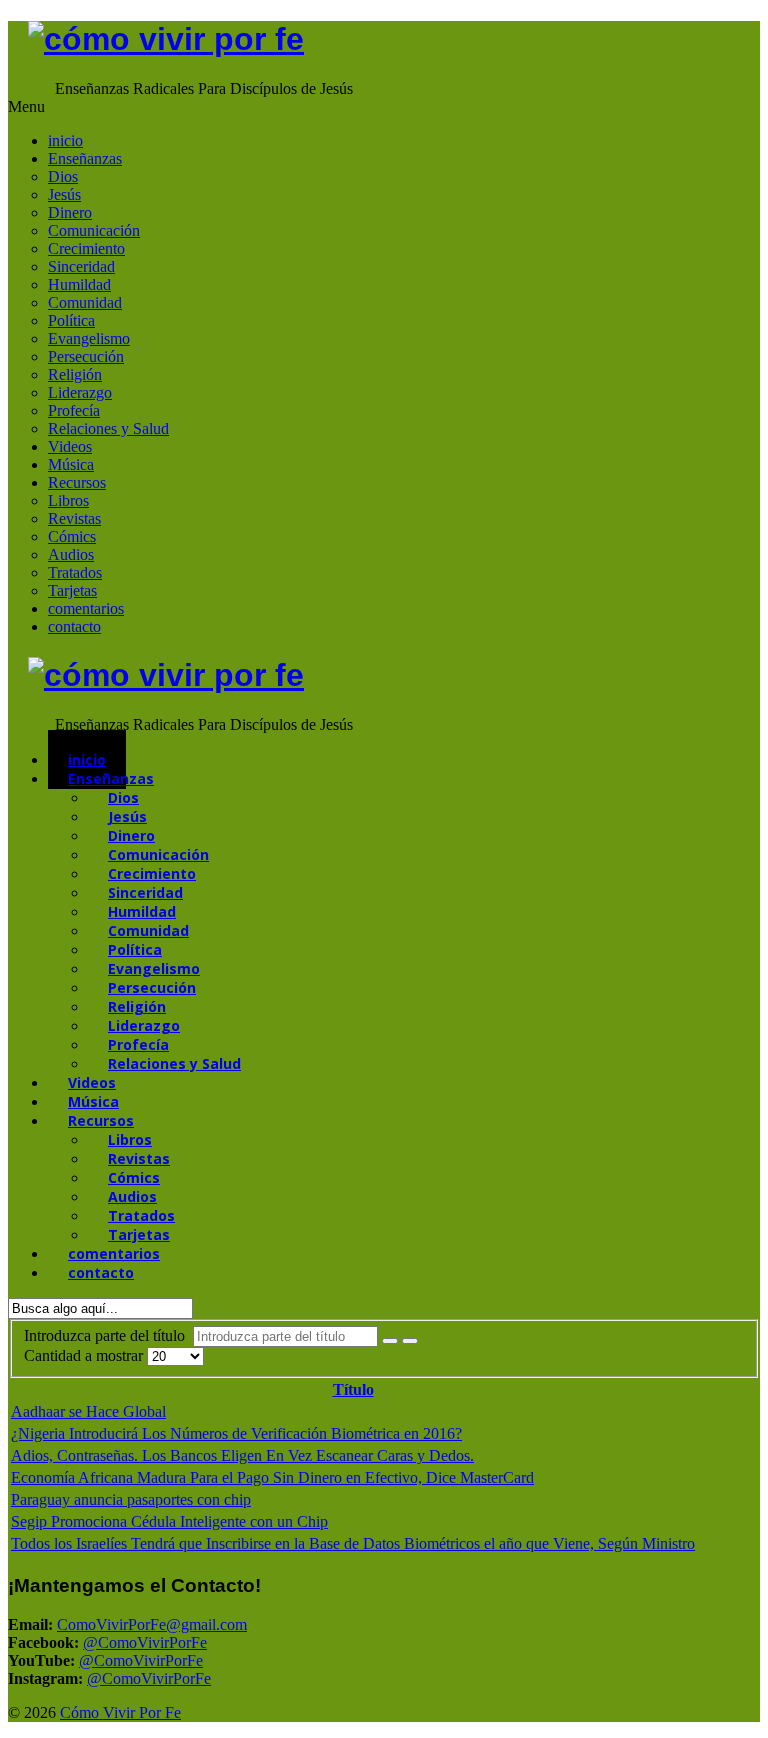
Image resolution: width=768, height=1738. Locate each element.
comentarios (86, 608)
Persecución (86, 356)
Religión (75, 374)
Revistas (74, 518)
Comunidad (85, 302)
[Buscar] (390, 1341)
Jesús (64, 194)
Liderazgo (80, 392)
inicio (65, 140)
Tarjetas (72, 590)
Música (71, 464)
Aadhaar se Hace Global (88, 1411)
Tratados (75, 572)
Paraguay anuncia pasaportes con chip (131, 1499)
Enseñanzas (85, 158)
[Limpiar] (410, 1341)
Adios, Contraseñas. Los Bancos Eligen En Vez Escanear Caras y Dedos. (242, 1455)
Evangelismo (89, 338)
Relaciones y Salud (108, 428)
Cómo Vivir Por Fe (120, 1712)
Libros (68, 500)
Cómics (72, 536)
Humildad (79, 284)
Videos (70, 446)
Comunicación (94, 230)
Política (71, 320)
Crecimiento (86, 248)
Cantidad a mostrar (85, 1355)
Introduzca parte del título (108, 1335)
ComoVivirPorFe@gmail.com (152, 1624)
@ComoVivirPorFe (145, 1642)
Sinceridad (81, 266)
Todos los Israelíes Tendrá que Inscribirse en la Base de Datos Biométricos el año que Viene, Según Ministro (353, 1543)
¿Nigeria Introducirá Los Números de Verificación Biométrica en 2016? (236, 1433)
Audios (71, 554)
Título (353, 1389)
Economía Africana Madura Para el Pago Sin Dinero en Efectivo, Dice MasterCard (272, 1477)
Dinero (70, 212)
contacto (74, 626)
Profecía (74, 410)
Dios (63, 176)
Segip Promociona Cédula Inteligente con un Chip (169, 1521)
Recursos (77, 482)
